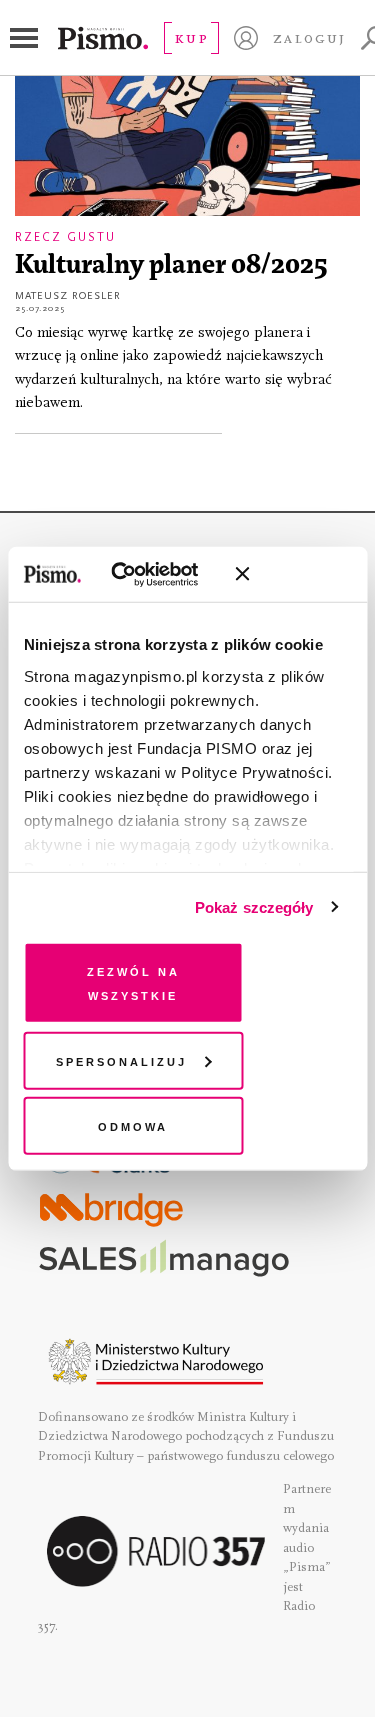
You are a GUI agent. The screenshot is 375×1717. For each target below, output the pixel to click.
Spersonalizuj (121, 1059)
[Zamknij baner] (295, 574)
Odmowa (133, 1125)
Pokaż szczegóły (254, 906)
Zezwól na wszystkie (133, 982)
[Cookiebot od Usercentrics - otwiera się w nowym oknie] (139, 574)
